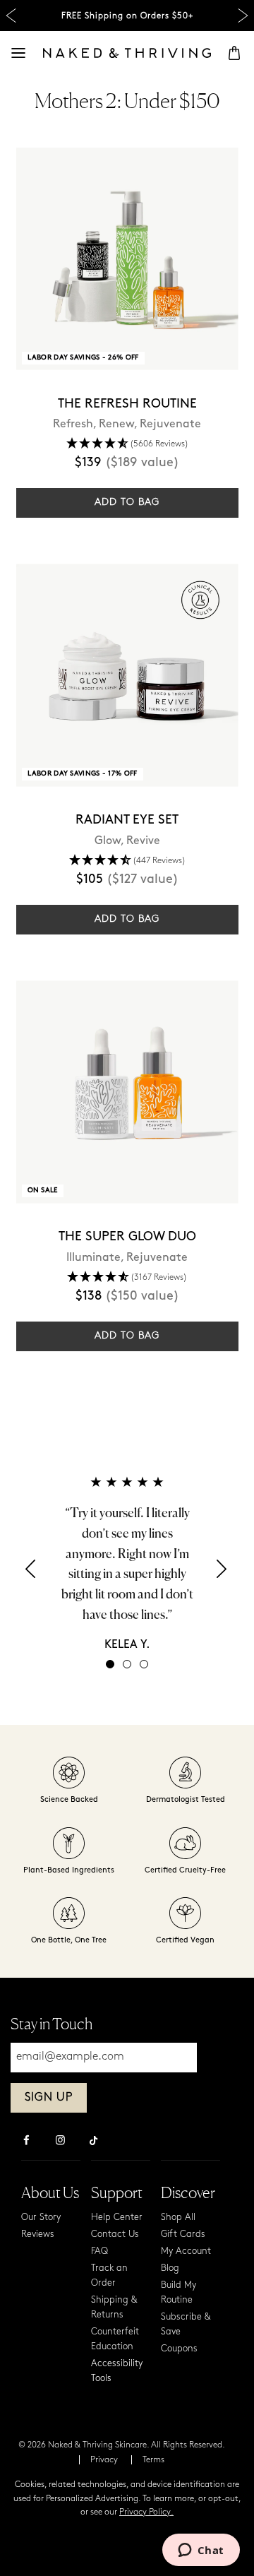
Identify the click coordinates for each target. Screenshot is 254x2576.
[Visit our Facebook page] (26, 2142)
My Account (186, 2251)
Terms (153, 2460)
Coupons (179, 2349)
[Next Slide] (243, 16)
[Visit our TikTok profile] (94, 2139)
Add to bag (127, 503)
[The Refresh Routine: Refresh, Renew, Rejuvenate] (127, 259)
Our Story (41, 2218)
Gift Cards (183, 2234)
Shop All (178, 2218)
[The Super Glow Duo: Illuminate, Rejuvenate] (127, 1092)
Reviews (38, 2234)
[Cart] (234, 53)
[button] (32, 1573)
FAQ (99, 2251)
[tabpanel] (127, 1563)
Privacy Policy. (146, 2512)
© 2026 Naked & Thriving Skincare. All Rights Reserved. (122, 2445)
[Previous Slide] (11, 16)
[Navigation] (18, 53)
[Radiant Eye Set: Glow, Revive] (127, 675)
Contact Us (115, 2234)
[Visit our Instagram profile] (60, 2142)
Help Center (117, 2218)
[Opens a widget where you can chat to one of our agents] (201, 2551)
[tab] (110, 1664)
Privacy (104, 2460)
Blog (170, 2268)
